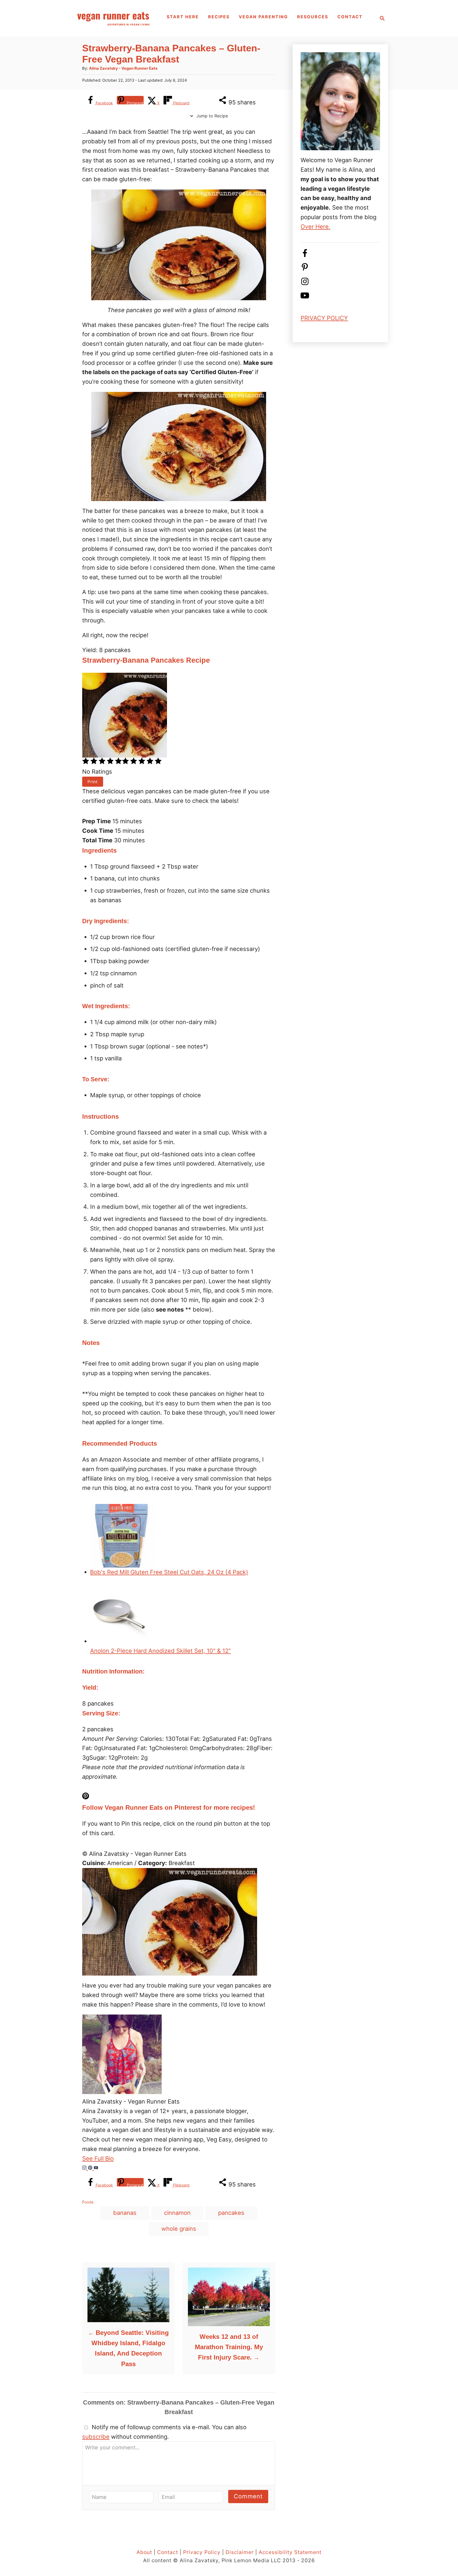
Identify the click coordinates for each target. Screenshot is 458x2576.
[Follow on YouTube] (305, 298)
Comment (248, 2496)
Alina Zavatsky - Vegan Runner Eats (123, 68)
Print (93, 782)
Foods (88, 2202)
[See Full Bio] (117, 2158)
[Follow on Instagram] (305, 284)
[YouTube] (96, 2168)
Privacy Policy (202, 2552)
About (144, 2552)
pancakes (231, 2213)
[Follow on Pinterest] (305, 269)
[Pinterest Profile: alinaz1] (179, 1797)
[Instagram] (85, 2168)
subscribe (96, 2437)
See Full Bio (98, 2158)
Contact (168, 2552)
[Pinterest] (91, 2168)
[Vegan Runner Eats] (113, 18)
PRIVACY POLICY (324, 318)
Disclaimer (240, 2552)
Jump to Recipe (212, 116)
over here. (315, 227)
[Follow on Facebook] (305, 255)
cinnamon (177, 2213)
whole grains (179, 2229)
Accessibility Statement (290, 2552)
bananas (125, 2213)
